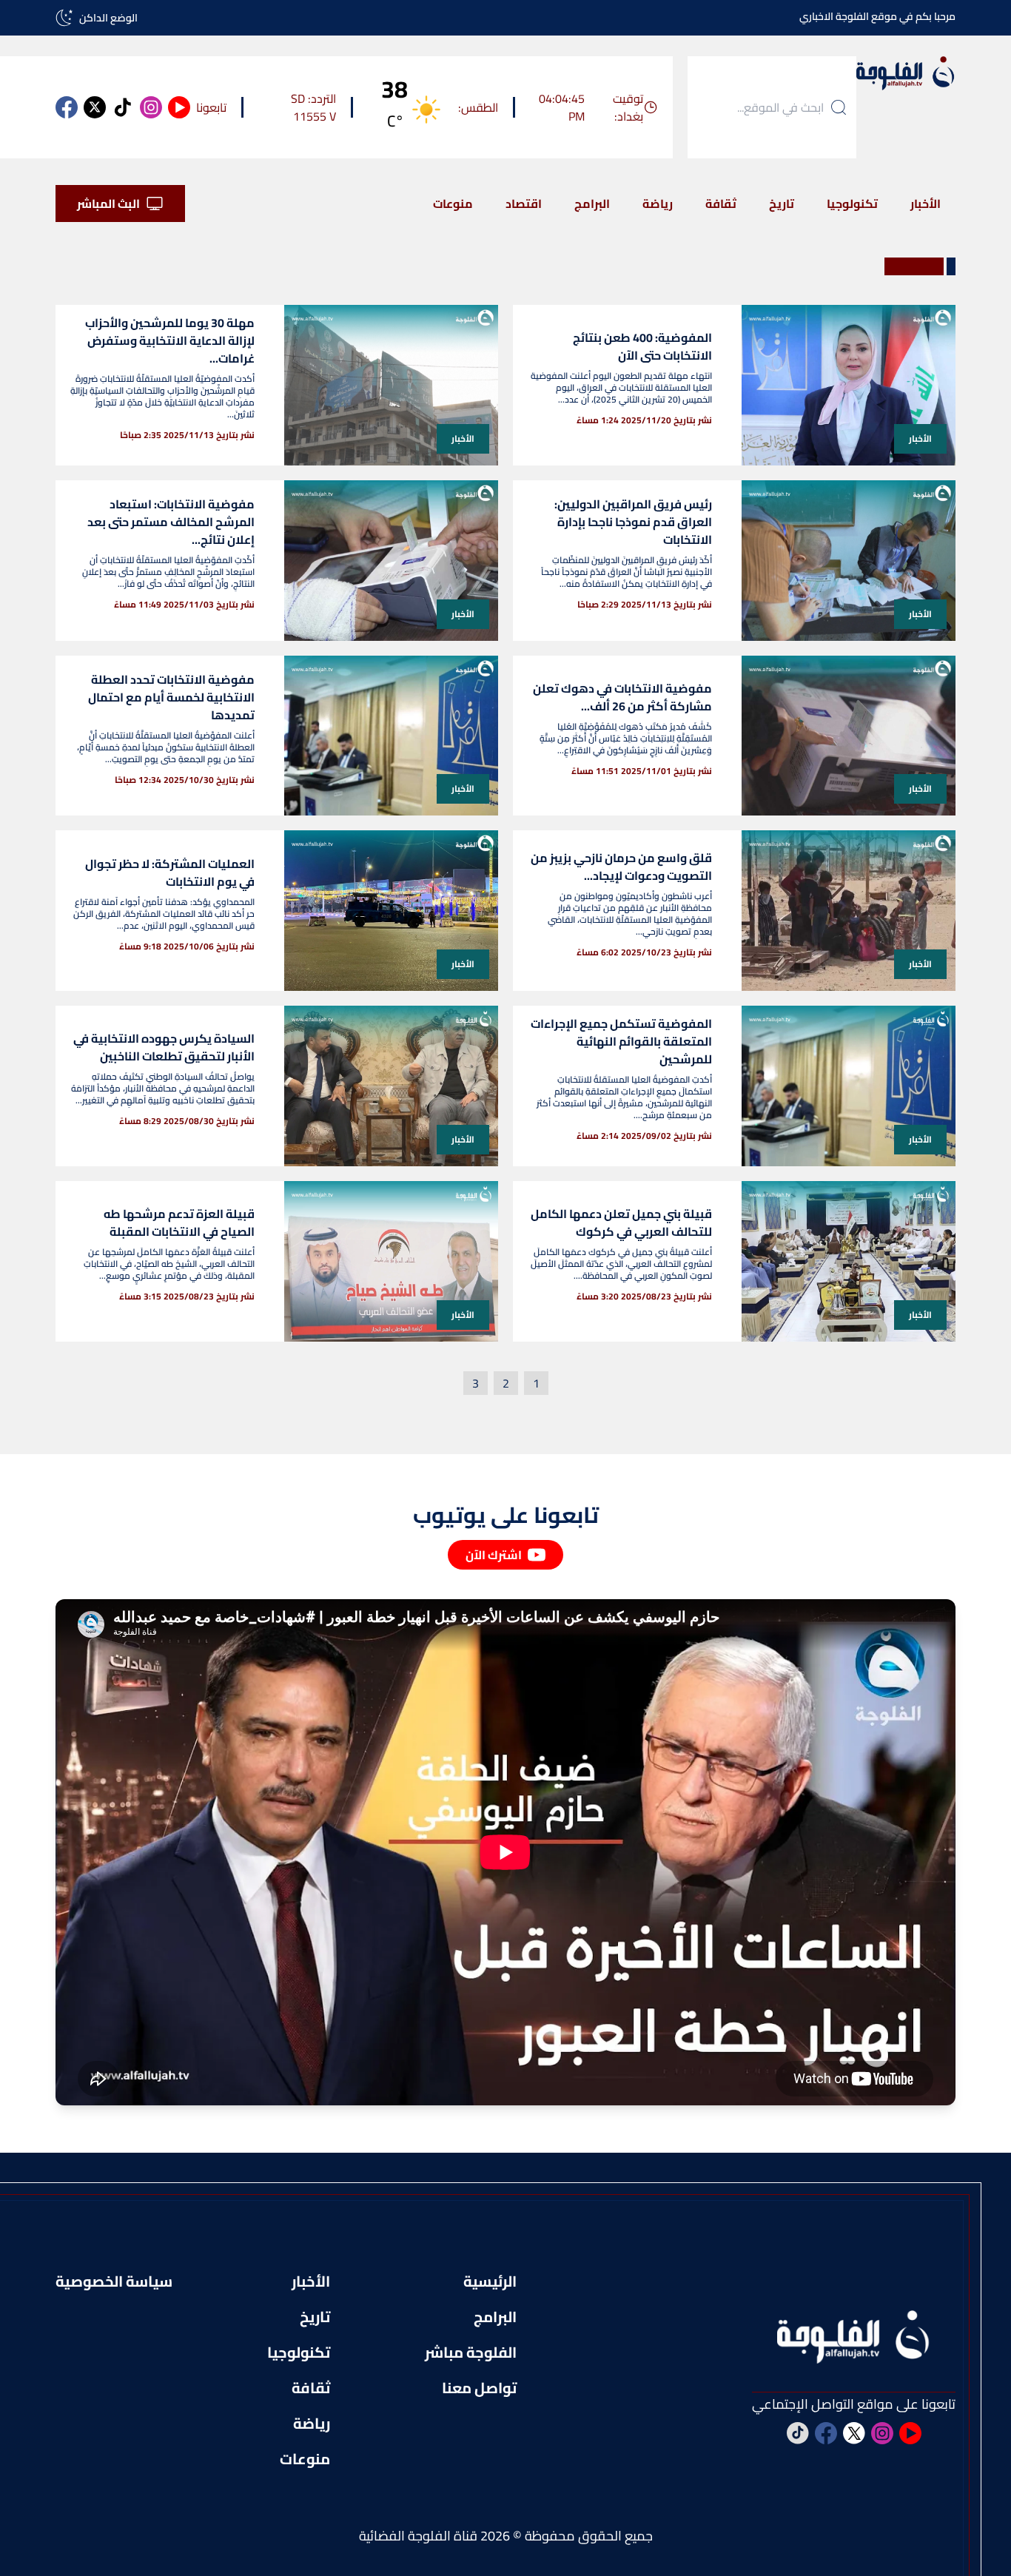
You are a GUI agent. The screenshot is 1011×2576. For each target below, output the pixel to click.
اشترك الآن (494, 1555)
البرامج (592, 204)
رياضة (658, 204)
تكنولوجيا (852, 204)
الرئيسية (490, 2281)
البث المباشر (108, 204)
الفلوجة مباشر (471, 2353)
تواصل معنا (479, 2388)
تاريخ (782, 204)
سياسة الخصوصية (114, 2281)
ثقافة (721, 204)
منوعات (453, 204)
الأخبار (926, 204)
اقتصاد (524, 204)
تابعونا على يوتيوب (506, 1515)
